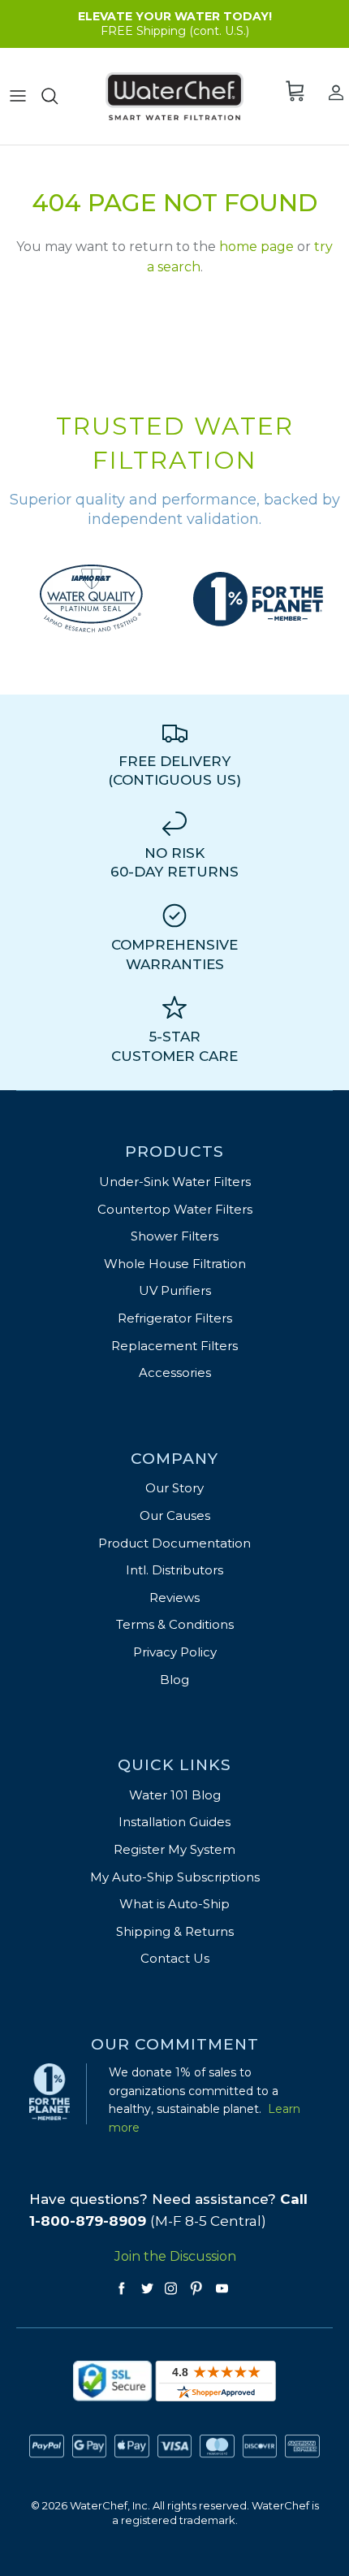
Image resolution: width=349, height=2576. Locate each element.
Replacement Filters (174, 1346)
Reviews (174, 1598)
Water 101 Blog (175, 1795)
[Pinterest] (196, 2288)
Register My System (174, 1849)
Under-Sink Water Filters (175, 1182)
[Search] (56, 96)
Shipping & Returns (175, 1931)
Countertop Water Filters (175, 1209)
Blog (174, 1680)
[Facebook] (122, 2288)
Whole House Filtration (175, 1264)
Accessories (175, 1372)
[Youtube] (222, 2288)
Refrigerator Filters (175, 1318)
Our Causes (175, 1515)
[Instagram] (171, 2288)
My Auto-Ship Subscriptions (175, 1877)
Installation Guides (174, 1822)
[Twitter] (147, 2288)
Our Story (174, 1488)
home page (256, 247)
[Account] (331, 92)
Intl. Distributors (174, 1570)
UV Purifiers (175, 1290)
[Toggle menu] (18, 96)
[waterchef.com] (174, 96)
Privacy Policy (175, 1652)
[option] (91, 599)
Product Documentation (174, 1543)
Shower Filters (174, 1236)
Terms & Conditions (175, 1624)
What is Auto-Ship (174, 1904)
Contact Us (175, 1958)
